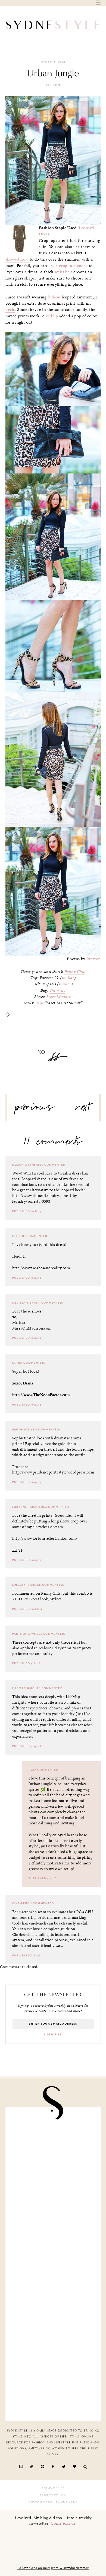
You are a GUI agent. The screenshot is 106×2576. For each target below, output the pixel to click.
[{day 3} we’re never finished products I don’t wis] (53, 2190)
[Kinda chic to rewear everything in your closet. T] (53, 2339)
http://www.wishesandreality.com (41, 1268)
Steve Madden (59, 997)
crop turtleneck (73, 266)
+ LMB (72, 2502)
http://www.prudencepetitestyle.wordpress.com (53, 1472)
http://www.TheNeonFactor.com (41, 1395)
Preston (94, 959)
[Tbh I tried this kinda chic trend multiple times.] (53, 2239)
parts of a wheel (27, 1634)
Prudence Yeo (25, 1430)
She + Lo (57, 990)
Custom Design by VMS (48, 2502)
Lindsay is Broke (27, 1585)
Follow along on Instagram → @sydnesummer (53, 2568)
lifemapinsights (26, 1688)
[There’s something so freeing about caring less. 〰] (53, 2140)
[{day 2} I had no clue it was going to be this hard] (53, 2289)
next (83, 1109)
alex (33, 1770)
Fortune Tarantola (30, 1507)
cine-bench (22, 1903)
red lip (52, 316)
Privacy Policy (53, 2495)
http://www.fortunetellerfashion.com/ (45, 1538)
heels (10, 310)
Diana (17, 1363)
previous (35, 1109)
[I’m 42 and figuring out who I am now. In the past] (53, 2389)
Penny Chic (75, 972)
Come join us (63, 2523)
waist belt (63, 272)
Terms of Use (53, 2488)
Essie (40, 1003)
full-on (54, 297)
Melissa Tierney (26, 1303)
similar (68, 978)
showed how (18, 259)
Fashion (53, 85)
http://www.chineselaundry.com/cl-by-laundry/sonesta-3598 (46, 1198)
